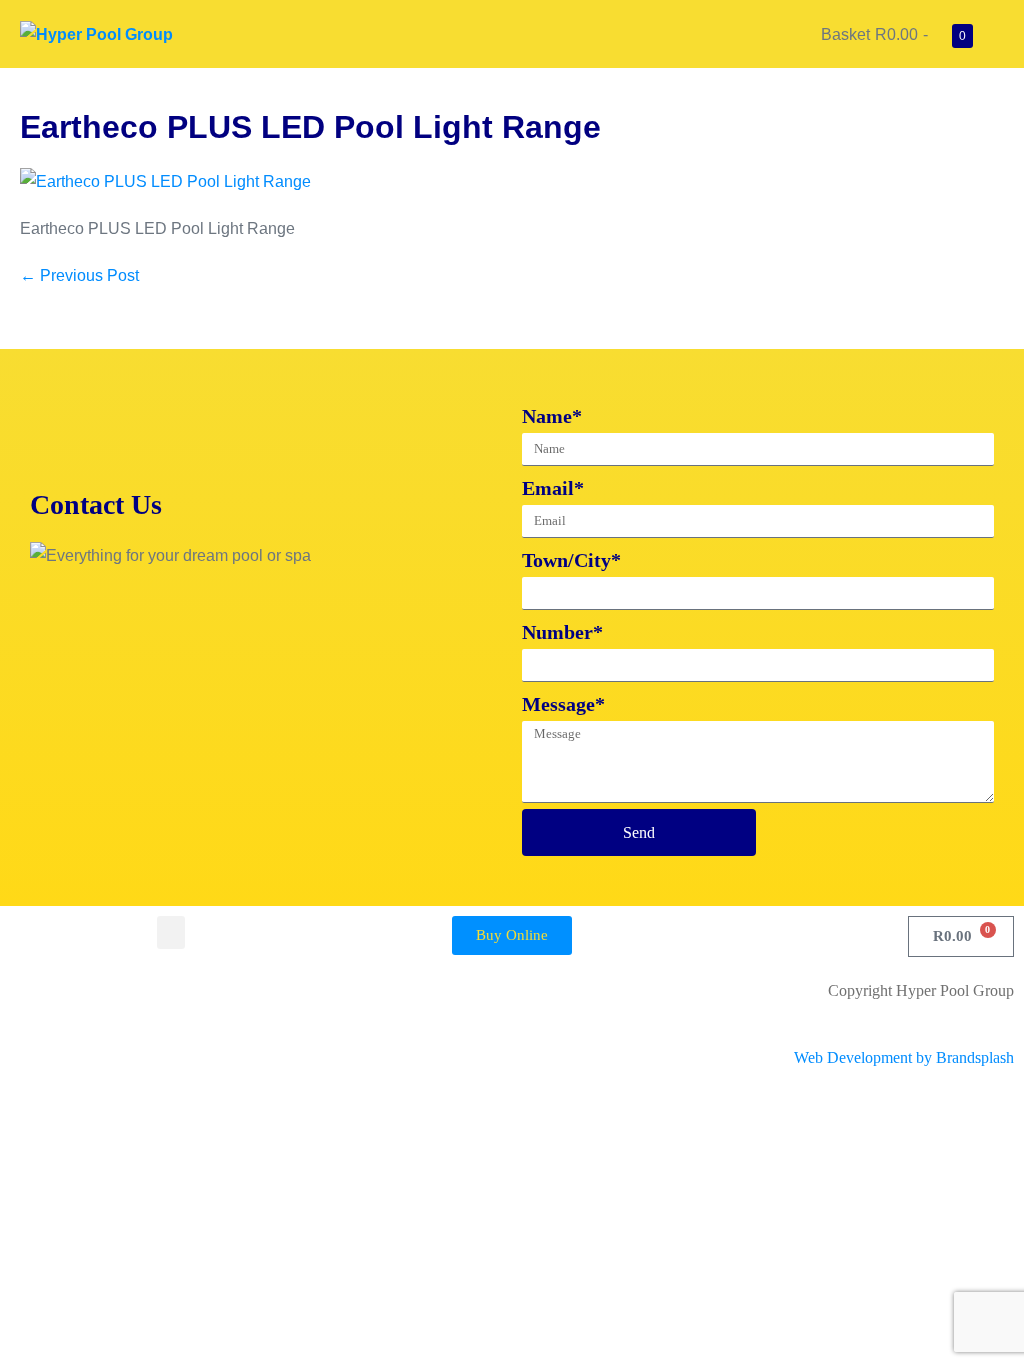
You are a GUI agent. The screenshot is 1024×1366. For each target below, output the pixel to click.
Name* (552, 416)
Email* (553, 488)
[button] (171, 932)
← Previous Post (79, 275)
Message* (563, 704)
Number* (562, 632)
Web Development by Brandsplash (904, 1057)
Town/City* (571, 560)
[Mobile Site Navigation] (998, 35)
